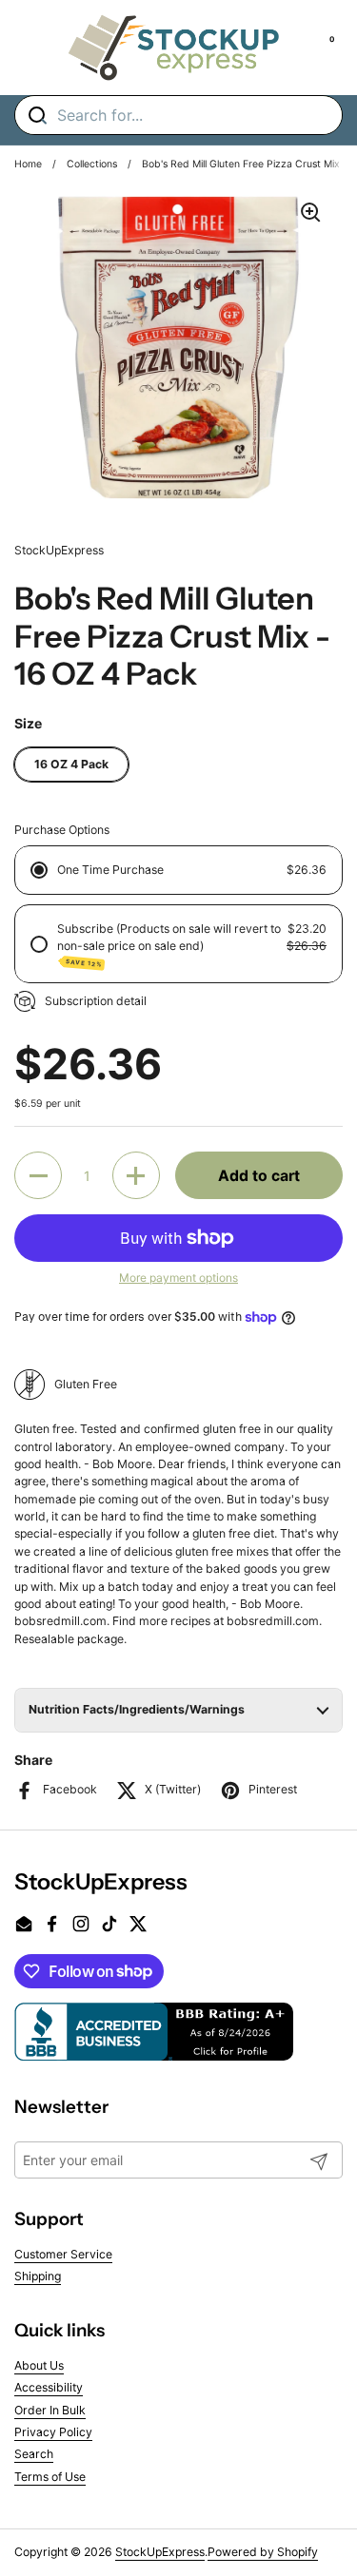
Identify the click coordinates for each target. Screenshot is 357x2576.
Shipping (38, 2276)
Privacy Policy (53, 2432)
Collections (92, 164)
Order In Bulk (50, 2410)
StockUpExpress (160, 2552)
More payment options (178, 1278)
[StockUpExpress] (174, 48)
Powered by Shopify (263, 2552)
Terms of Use (50, 2477)
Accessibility (49, 2387)
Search (34, 2454)
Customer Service (63, 2254)
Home (28, 164)
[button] (38, 1175)
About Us (39, 2365)
